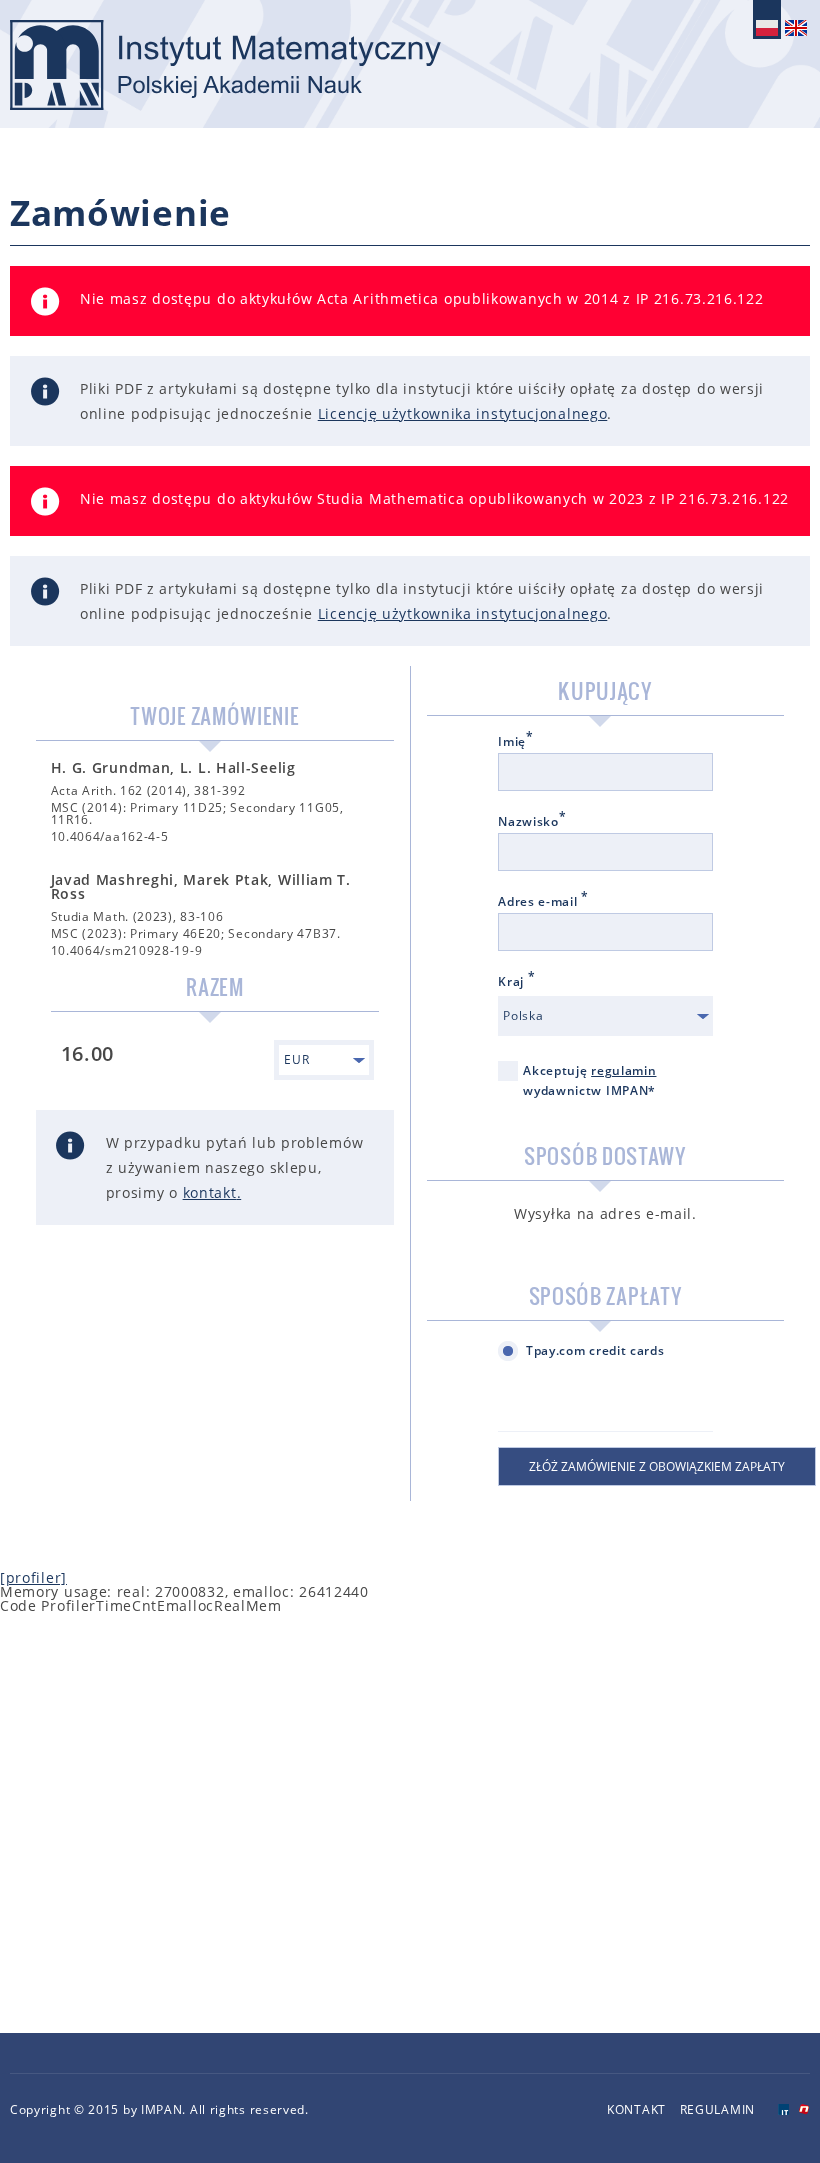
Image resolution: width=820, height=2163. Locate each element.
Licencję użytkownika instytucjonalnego (463, 413)
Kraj (516, 982)
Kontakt (636, 2109)
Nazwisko (532, 822)
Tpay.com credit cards (595, 1350)
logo (225, 65)
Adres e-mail (543, 902)
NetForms (804, 2109)
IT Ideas (783, 2109)
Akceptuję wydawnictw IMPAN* (589, 1080)
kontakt (210, 1192)
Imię (516, 742)
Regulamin (717, 2109)
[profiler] (33, 1577)
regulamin (623, 1070)
